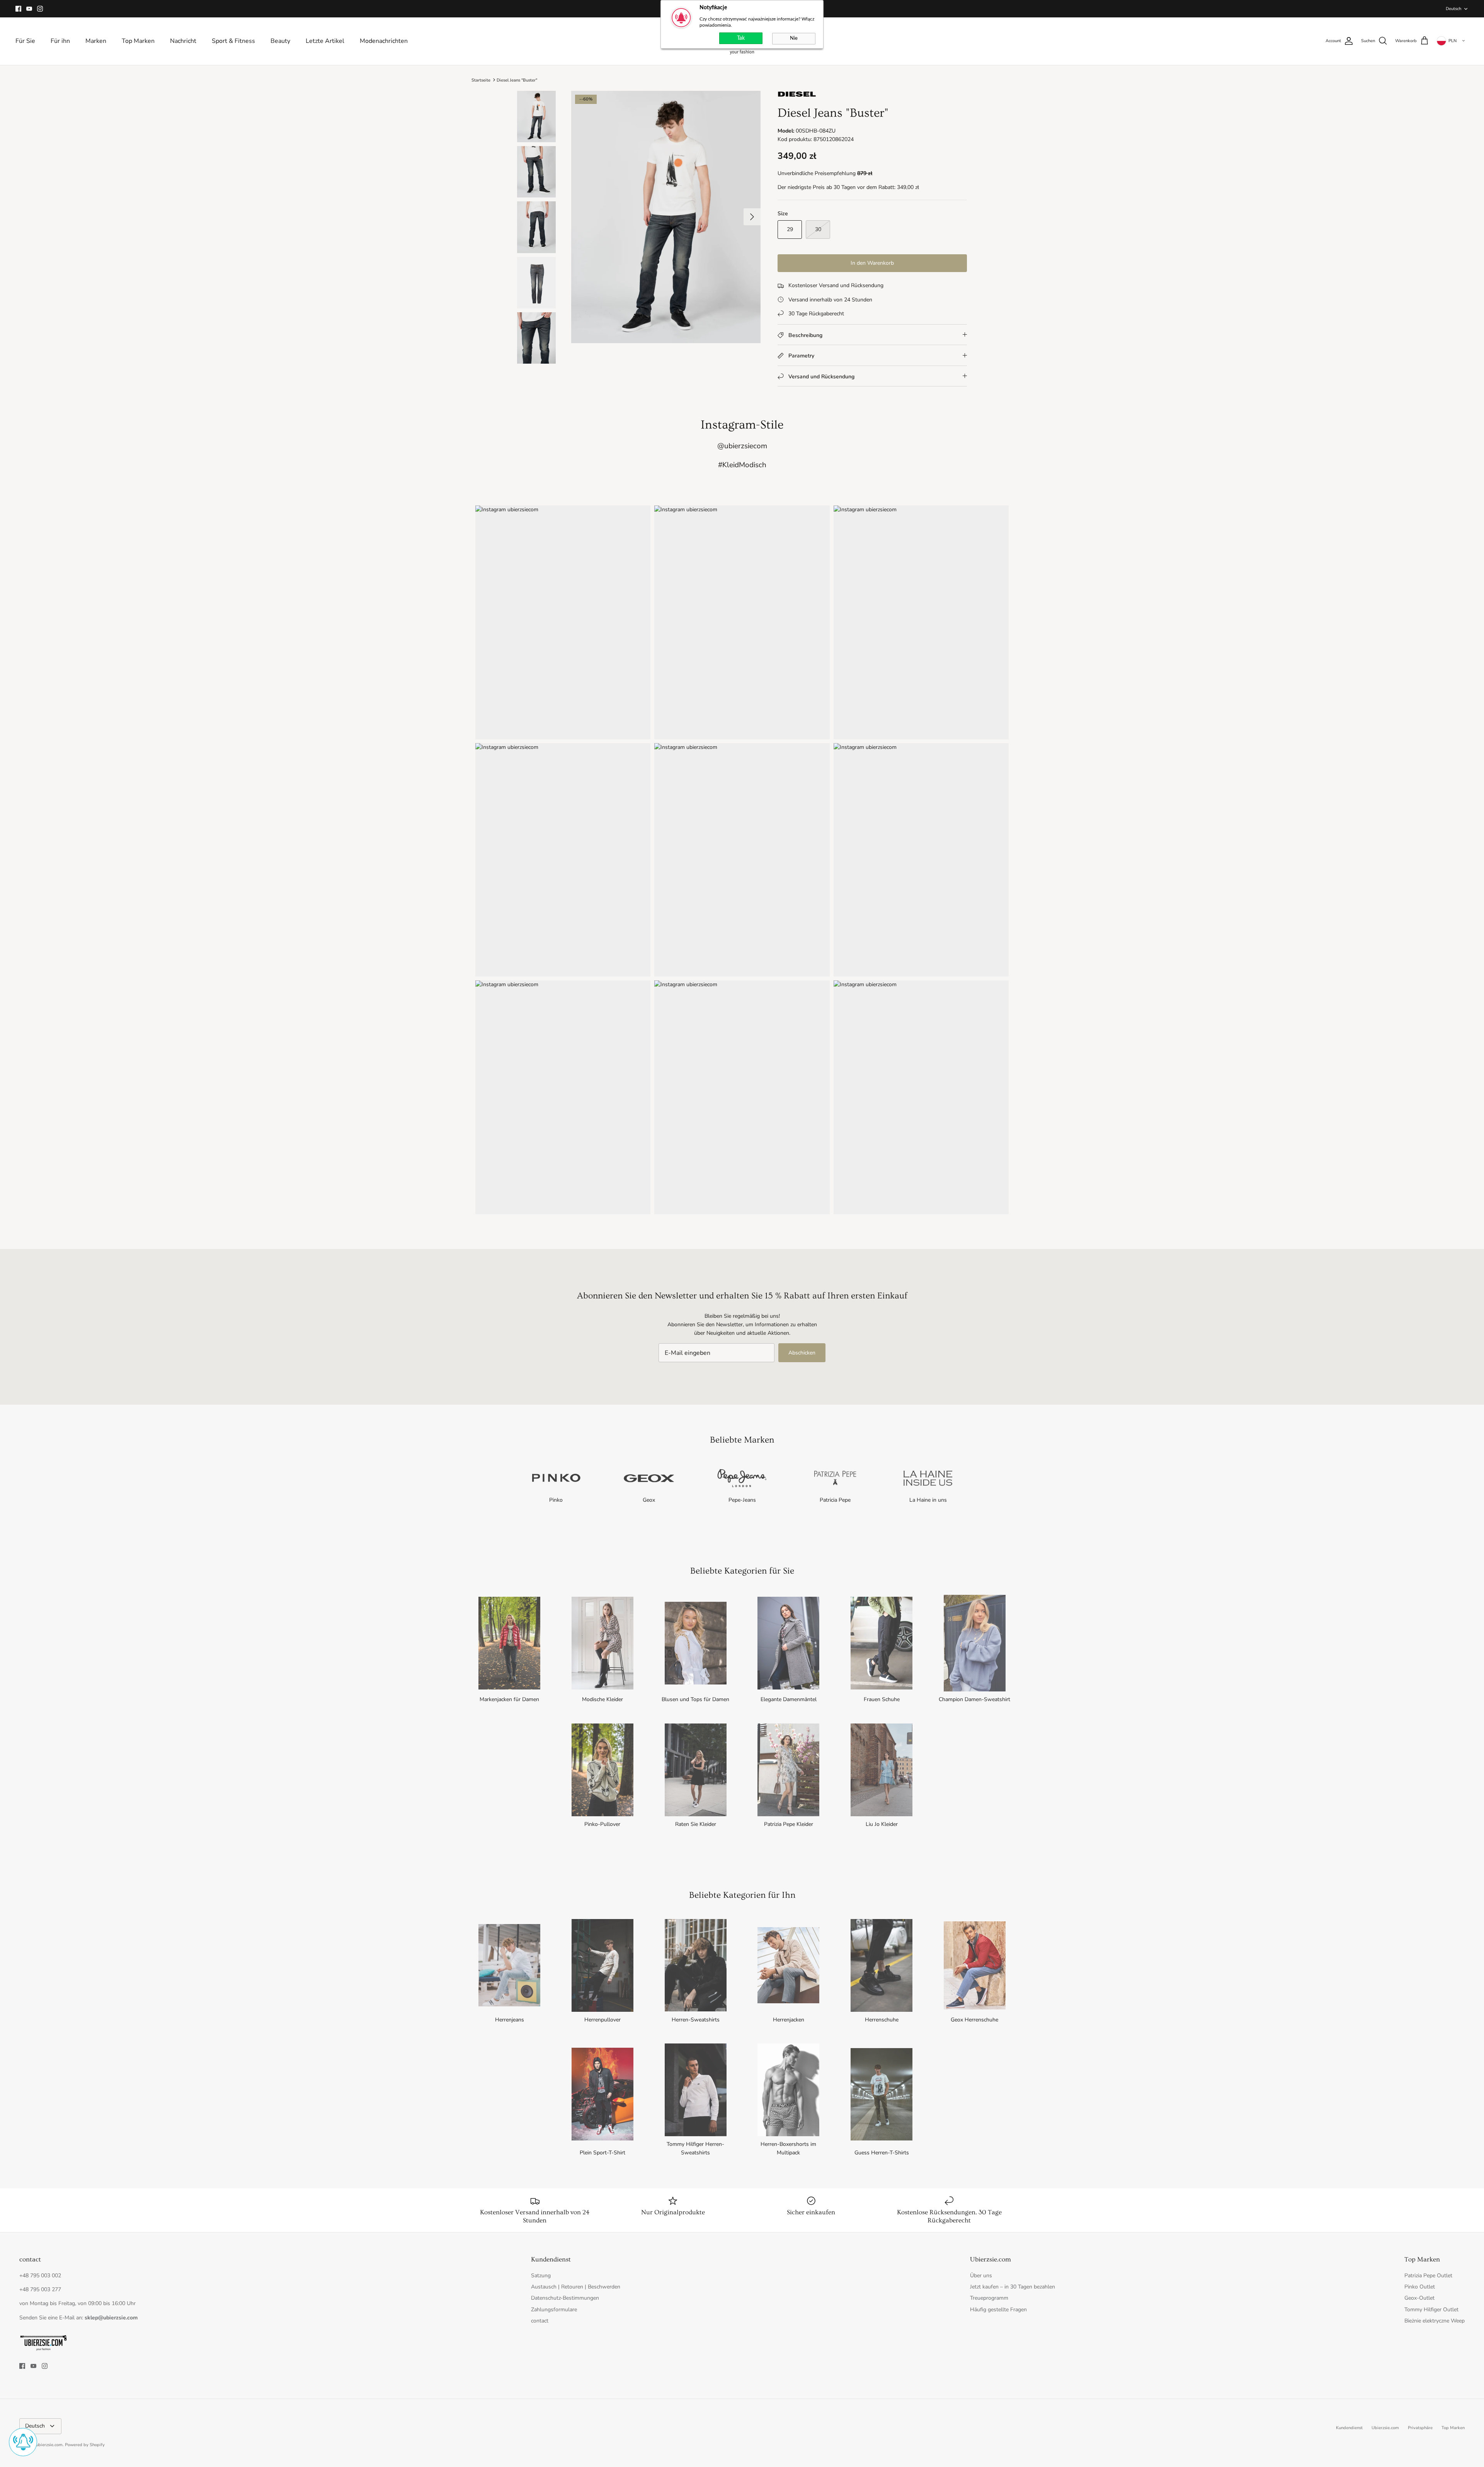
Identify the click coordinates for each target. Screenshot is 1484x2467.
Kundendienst (1349, 2428)
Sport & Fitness (233, 41)
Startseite (481, 80)
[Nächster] (752, 217)
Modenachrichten (384, 41)
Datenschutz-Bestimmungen (565, 2298)
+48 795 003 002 (40, 2276)
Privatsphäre (1420, 2428)
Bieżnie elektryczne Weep (1435, 2321)
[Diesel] (797, 96)
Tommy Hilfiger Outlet (1431, 2310)
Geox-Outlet (1419, 2298)
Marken (96, 41)
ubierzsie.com (49, 2445)
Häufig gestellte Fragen (998, 2310)
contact (540, 2321)
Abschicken (802, 1353)
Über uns (981, 2276)
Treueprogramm (989, 2298)
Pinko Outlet (1420, 2287)
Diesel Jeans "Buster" (517, 80)
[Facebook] (18, 9)
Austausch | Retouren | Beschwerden (576, 2287)
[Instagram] (40, 9)
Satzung (541, 2276)
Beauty (280, 41)
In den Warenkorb (872, 263)
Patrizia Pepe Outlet (1428, 2276)
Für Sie (25, 41)
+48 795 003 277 (40, 2289)
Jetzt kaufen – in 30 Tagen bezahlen (1013, 2287)
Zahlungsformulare (554, 2310)
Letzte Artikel (325, 41)
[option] (666, 217)
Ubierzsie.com (1385, 2428)
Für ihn (60, 41)
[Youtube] (29, 9)
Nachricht (183, 41)
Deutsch (1453, 9)
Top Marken (138, 41)
